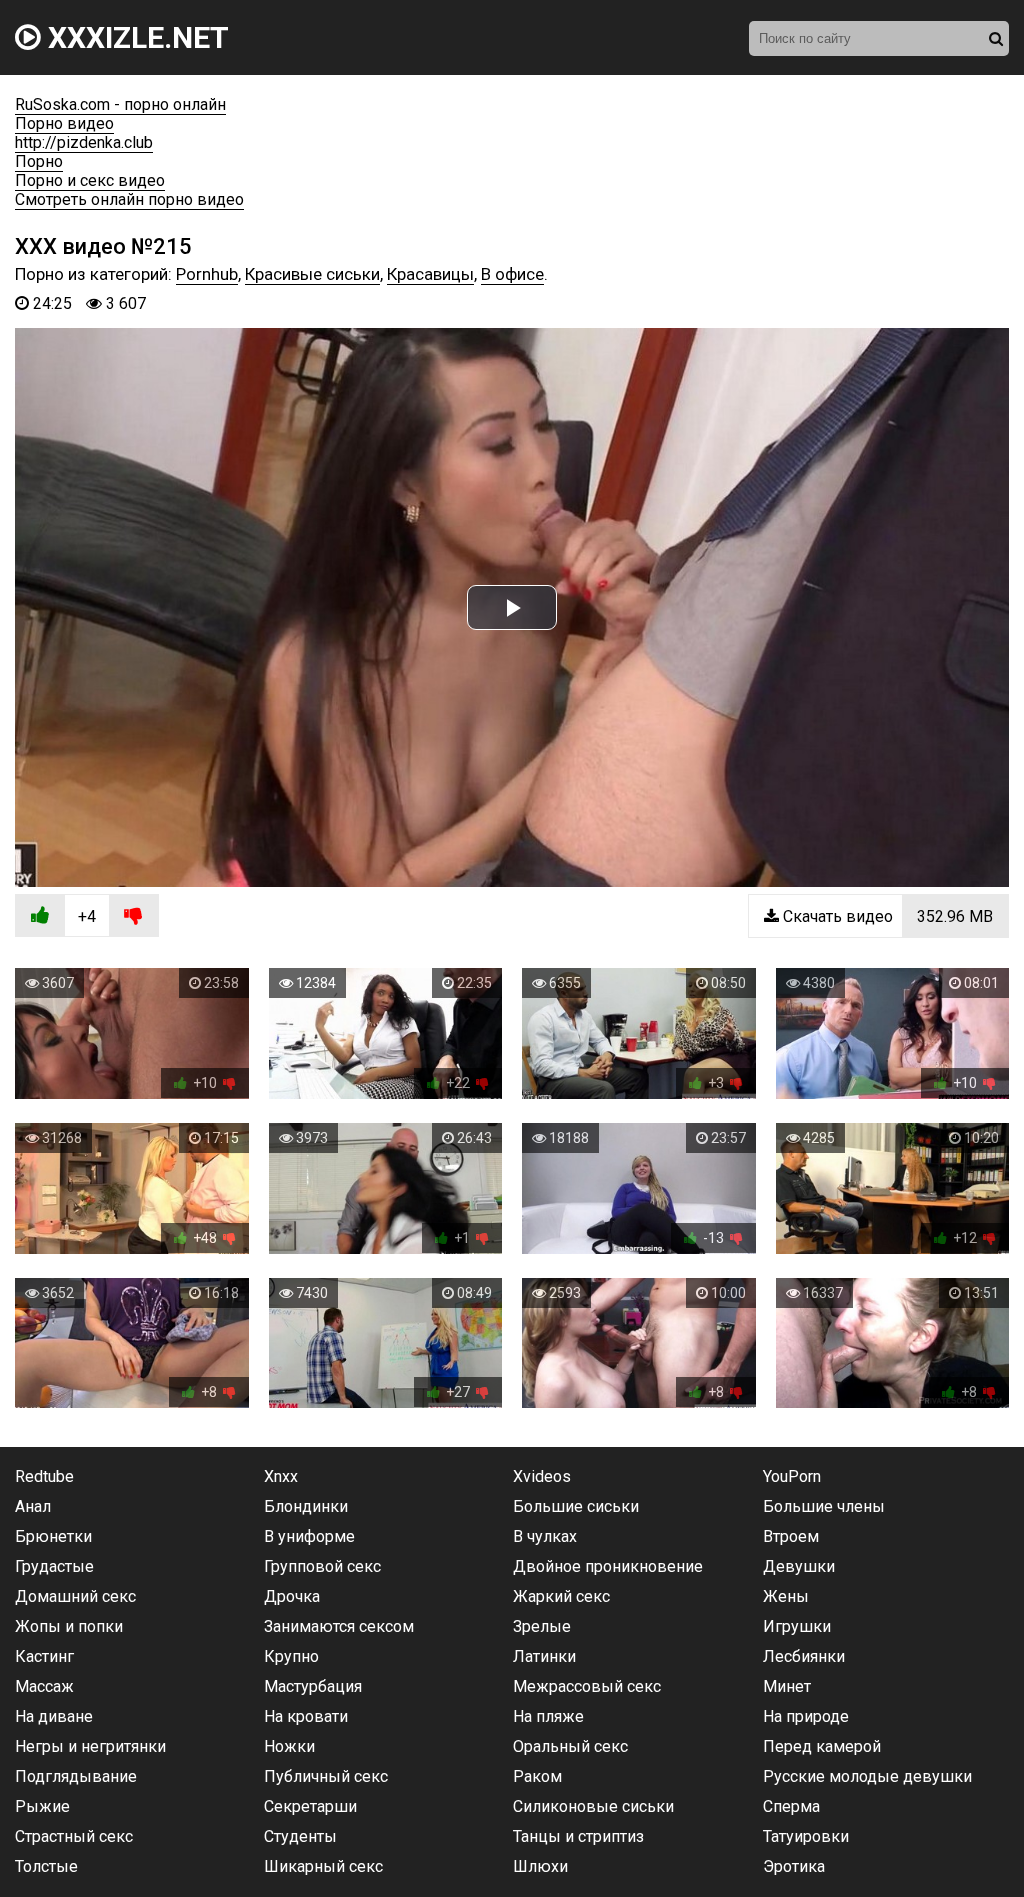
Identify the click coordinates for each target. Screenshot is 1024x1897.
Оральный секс (570, 1746)
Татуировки (806, 1836)
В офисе (512, 274)
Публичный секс (326, 1776)
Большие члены (824, 1506)
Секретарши (310, 1806)
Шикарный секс (323, 1866)
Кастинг (44, 1656)
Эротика (794, 1866)
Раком (537, 1776)
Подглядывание (76, 1776)
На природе (806, 1716)
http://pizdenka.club (84, 142)
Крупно (291, 1656)
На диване (54, 1716)
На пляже (548, 1716)
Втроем (791, 1536)
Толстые (46, 1866)
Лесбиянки (804, 1656)
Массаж (44, 1686)
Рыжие (42, 1806)
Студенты (300, 1836)
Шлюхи (540, 1866)
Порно (39, 161)
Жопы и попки (69, 1626)
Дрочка (292, 1596)
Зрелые (542, 1626)
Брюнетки (53, 1536)
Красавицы (430, 274)
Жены (786, 1596)
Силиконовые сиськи (593, 1806)
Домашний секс (75, 1596)
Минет (787, 1686)
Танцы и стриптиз (578, 1836)
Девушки (799, 1566)
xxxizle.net (135, 37)
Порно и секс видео (90, 180)
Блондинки (306, 1506)
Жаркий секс (561, 1596)
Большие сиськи (576, 1506)
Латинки (544, 1656)
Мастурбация (313, 1686)
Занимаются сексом (339, 1626)
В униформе (309, 1536)
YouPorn (792, 1476)
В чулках (545, 1536)
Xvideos (542, 1476)
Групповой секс (322, 1566)
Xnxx (281, 1476)
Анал (33, 1506)
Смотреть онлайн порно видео (129, 199)
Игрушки (797, 1626)
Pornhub (207, 274)
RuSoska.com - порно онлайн (120, 104)
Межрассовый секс (587, 1686)
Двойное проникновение (608, 1566)
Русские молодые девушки (867, 1776)
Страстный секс (74, 1836)
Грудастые (54, 1566)
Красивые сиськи (312, 274)
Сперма (791, 1806)
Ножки (289, 1746)
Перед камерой (822, 1746)
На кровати (306, 1716)
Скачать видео (886, 916)
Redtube (44, 1476)
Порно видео (64, 123)
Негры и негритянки (90, 1746)
